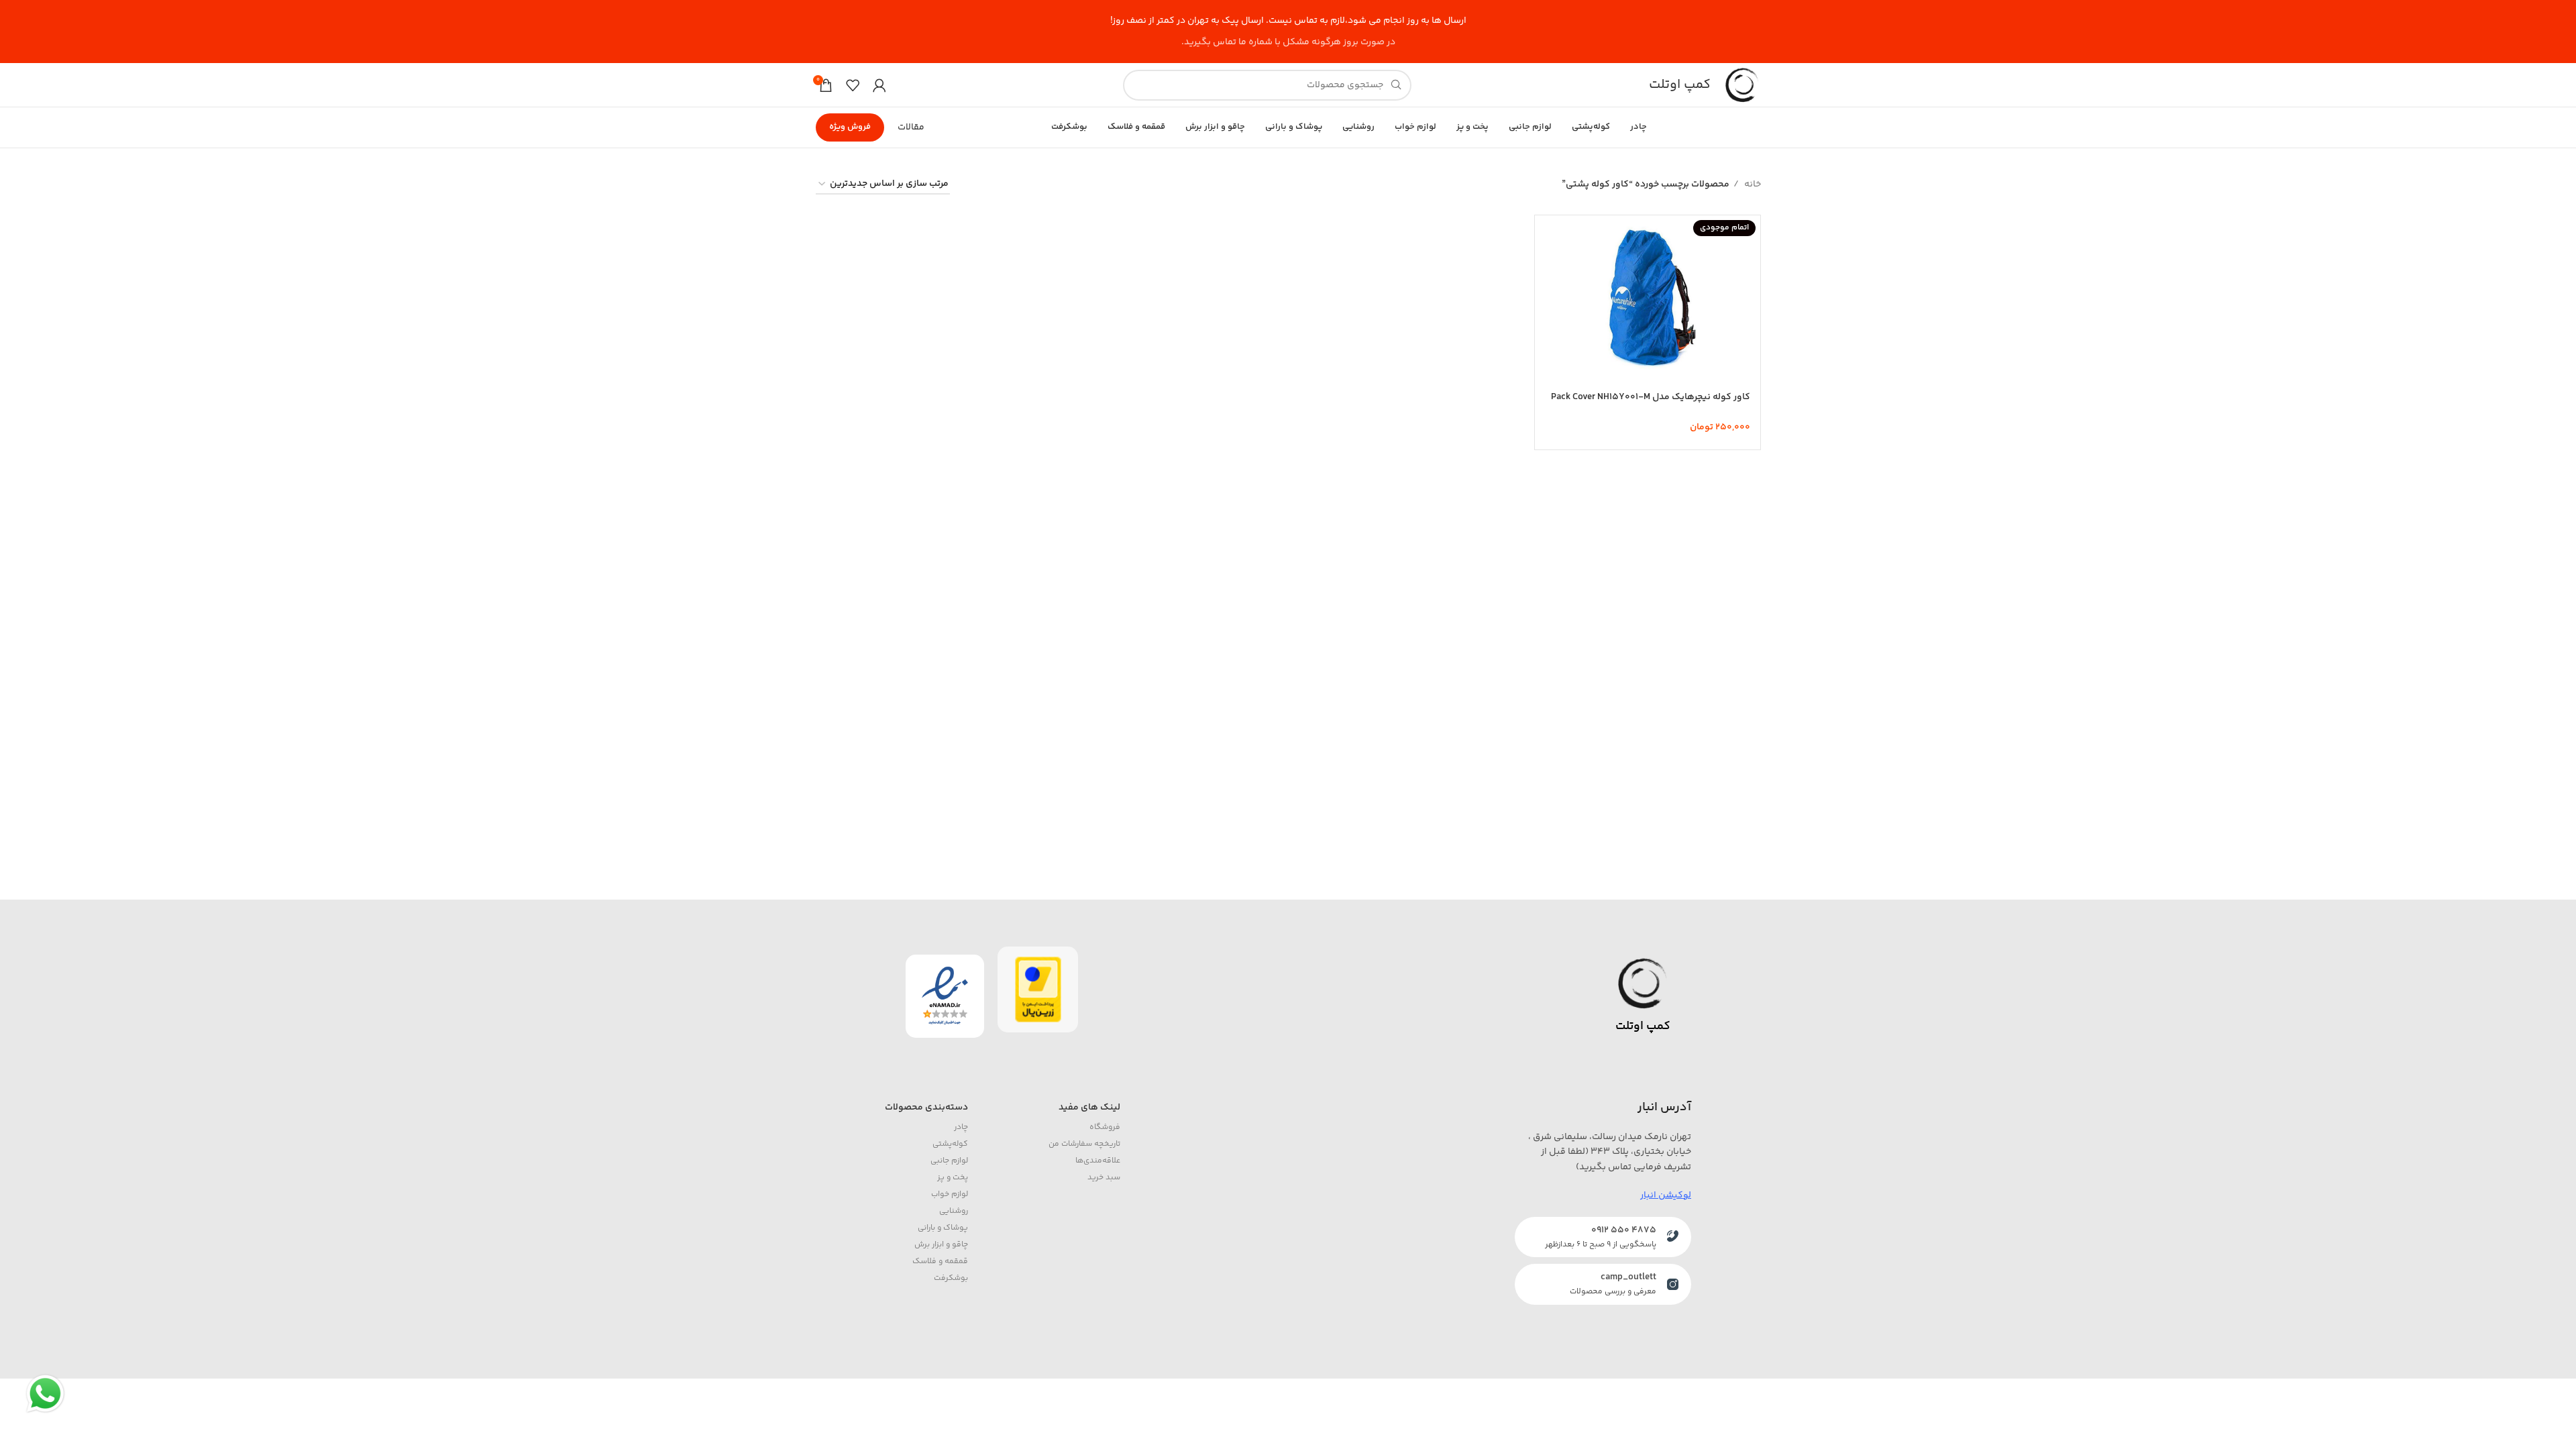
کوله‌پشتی (950, 1144)
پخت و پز (953, 1178)
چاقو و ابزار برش (941, 1245)
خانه (1752, 184)
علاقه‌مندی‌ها (1098, 1161)
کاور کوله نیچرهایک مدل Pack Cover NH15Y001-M (1651, 397)
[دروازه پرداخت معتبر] (1038, 989)
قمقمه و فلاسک (940, 1262)
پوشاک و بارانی (943, 1228)
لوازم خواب (950, 1194)
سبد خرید (1104, 1178)
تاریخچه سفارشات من (1084, 1144)
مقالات (911, 127)
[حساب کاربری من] (879, 85)
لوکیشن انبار (1666, 1195)
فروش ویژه (850, 127)
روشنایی (954, 1211)
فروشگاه (1105, 1127)
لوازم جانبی (949, 1161)
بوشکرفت (951, 1278)
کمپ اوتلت (1680, 85)
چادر (961, 1127)
